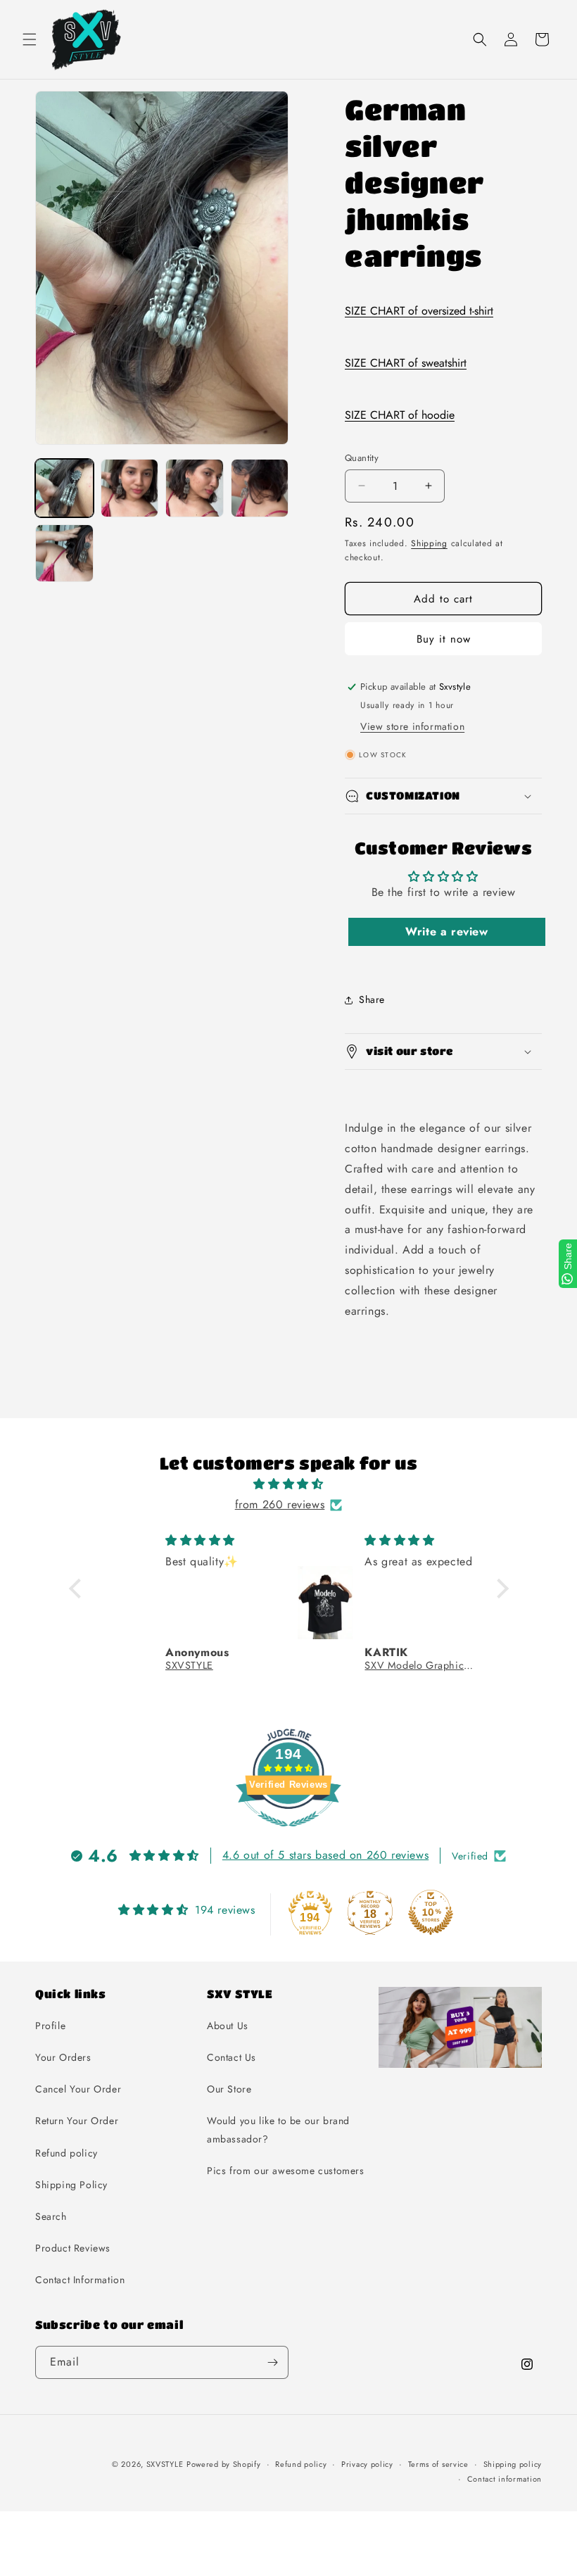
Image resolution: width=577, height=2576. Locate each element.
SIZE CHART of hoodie (400, 415)
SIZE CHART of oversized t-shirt (419, 311)
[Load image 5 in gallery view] (64, 554)
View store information (412, 726)
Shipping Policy (71, 2185)
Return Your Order (77, 2121)
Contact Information (80, 2280)
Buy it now (444, 639)
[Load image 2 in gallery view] (130, 488)
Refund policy (66, 2153)
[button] (30, 39)
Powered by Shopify (224, 2464)
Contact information (505, 2479)
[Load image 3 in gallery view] (195, 488)
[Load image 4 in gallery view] (260, 488)
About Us (228, 2026)
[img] (289, 1484)
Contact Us (232, 2057)
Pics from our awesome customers (286, 2171)
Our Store (229, 2089)
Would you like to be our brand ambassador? (278, 2129)
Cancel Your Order (78, 2089)
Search (51, 2216)
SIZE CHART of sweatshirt (406, 363)
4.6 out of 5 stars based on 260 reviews (325, 1855)
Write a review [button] (446, 932)
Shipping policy (513, 2464)
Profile (50, 2026)
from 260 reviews (280, 1504)
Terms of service (438, 2464)
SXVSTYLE (165, 2464)
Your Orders (63, 2057)
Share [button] (372, 999)
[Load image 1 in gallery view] (64, 488)
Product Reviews (73, 2248)
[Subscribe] (272, 2362)
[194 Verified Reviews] (288, 1834)
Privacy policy (367, 2464)
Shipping (429, 543)
